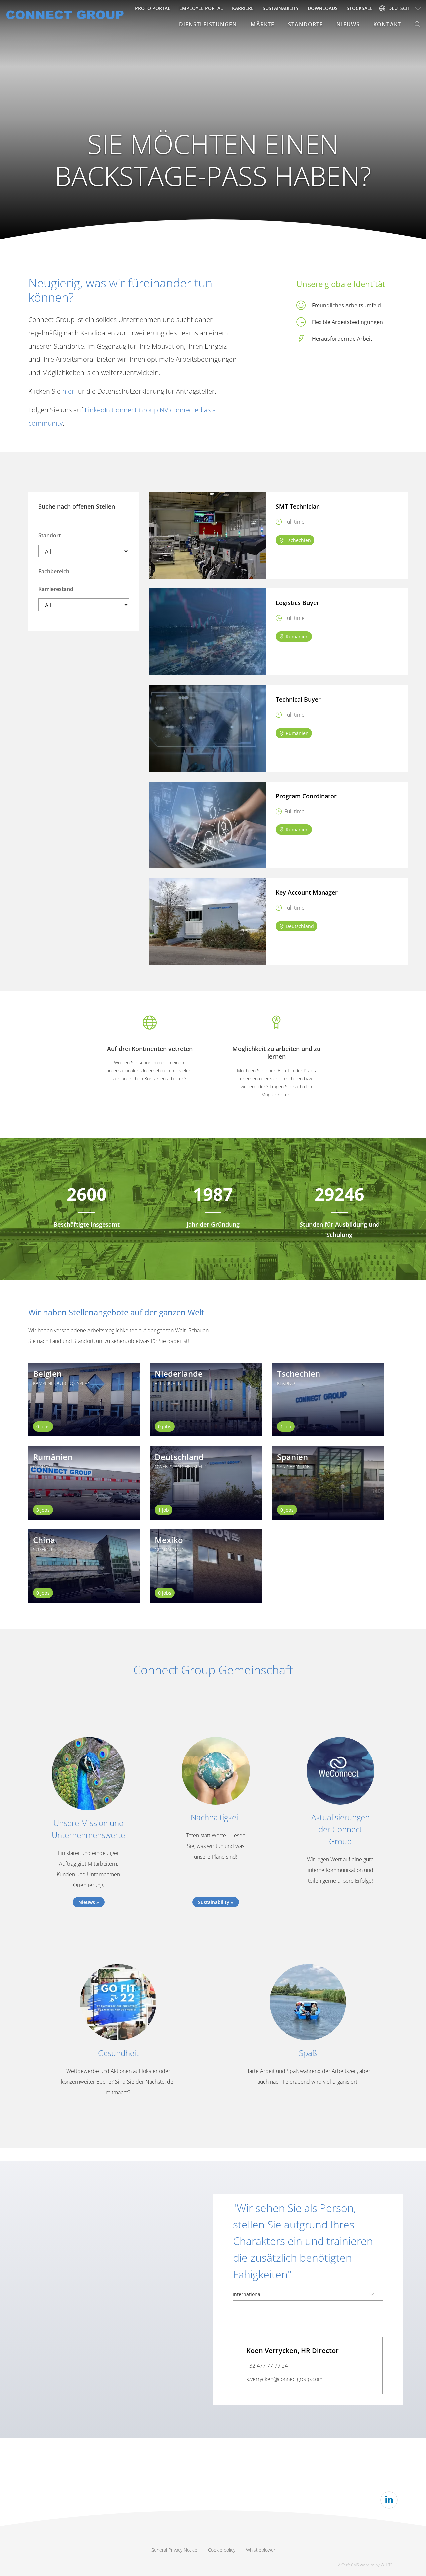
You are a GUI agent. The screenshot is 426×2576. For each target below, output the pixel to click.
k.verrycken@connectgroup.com (284, 2379)
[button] (418, 24)
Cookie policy (222, 2550)
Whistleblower (261, 2550)
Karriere (243, 8)
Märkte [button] (262, 24)
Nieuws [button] (348, 24)
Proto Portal (153, 8)
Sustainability (281, 8)
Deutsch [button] (399, 8)
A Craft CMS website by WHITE (365, 2565)
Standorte (305, 24)
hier (68, 391)
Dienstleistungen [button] (208, 24)
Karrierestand (56, 589)
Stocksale (360, 8)
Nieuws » (89, 1902)
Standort (49, 535)
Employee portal (201, 8)
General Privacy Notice (174, 2550)
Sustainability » (216, 1902)
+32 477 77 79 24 (267, 2366)
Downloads (323, 8)
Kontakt (387, 24)
